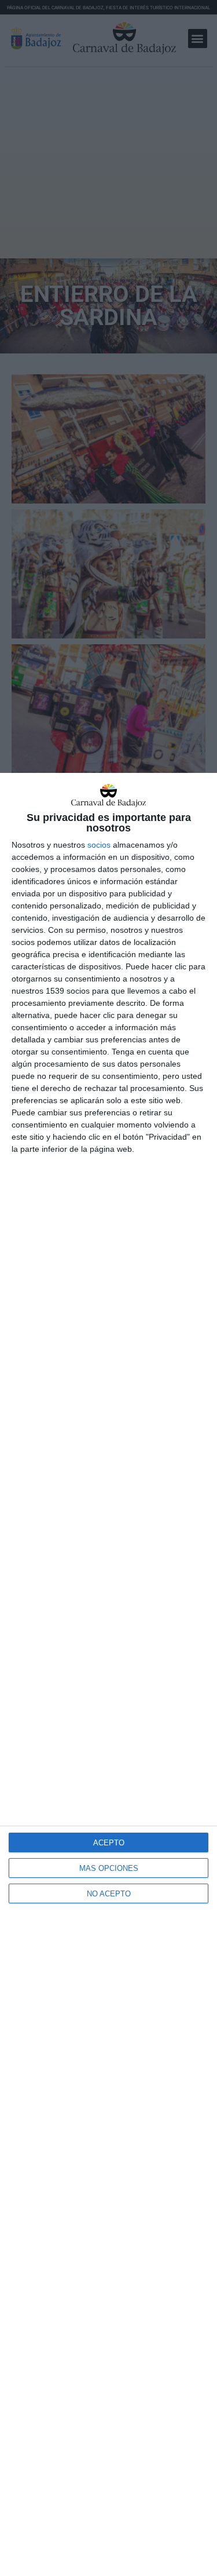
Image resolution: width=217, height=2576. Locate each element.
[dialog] (108, 1674)
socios (99, 845)
